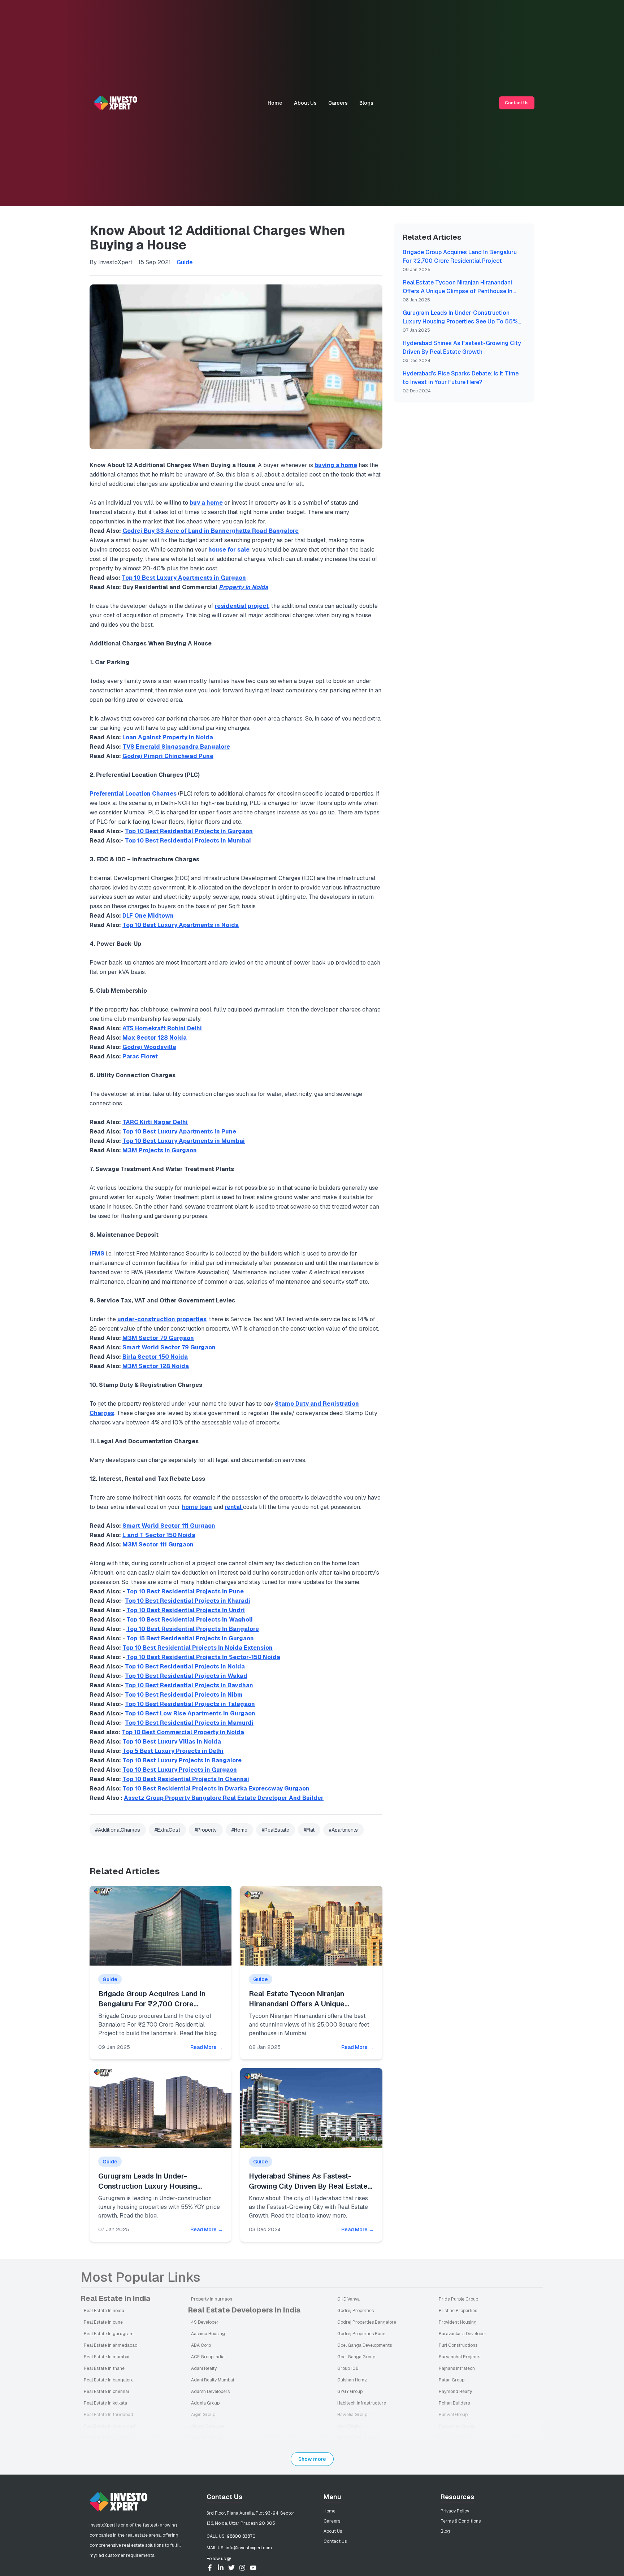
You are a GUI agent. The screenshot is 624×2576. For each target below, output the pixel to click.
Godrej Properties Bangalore (367, 2322)
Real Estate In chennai (106, 2392)
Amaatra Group (207, 2438)
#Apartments (343, 1830)
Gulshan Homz (352, 2380)
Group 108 (348, 2368)
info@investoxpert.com (249, 2548)
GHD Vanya (348, 2299)
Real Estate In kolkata (105, 2403)
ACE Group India (208, 2357)
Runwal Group (453, 2415)
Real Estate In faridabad (109, 2415)
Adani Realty (204, 2368)
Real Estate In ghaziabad (109, 2438)
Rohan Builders (454, 2403)
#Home (239, 1830)
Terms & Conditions (461, 2521)
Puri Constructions (458, 2345)
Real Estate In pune (103, 2322)
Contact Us (517, 103)
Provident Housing (458, 2322)
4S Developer (205, 2322)
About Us (305, 103)
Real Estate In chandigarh (110, 2426)
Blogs (366, 103)
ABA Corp (201, 2345)
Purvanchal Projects (460, 2357)
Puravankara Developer (463, 2334)
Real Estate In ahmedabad (111, 2345)
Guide (185, 262)
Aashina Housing (208, 2334)
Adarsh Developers (210, 2392)
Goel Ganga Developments (365, 2345)
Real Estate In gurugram (109, 2334)
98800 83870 (241, 2536)
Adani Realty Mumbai (213, 2380)
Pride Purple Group (458, 2299)
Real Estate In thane (104, 2368)
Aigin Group (203, 2415)
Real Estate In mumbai (107, 2357)
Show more (312, 2459)
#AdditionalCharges (118, 1830)
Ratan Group (452, 2380)
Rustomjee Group (457, 2426)
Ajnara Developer (209, 2426)
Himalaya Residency (358, 2438)
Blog (445, 2531)
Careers (338, 103)
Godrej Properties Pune (361, 2334)
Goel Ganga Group (356, 2357)
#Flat (309, 1830)
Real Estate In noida (104, 2311)
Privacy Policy (455, 2511)
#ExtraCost (167, 1830)
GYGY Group (350, 2392)
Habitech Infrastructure (362, 2403)
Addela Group (205, 2403)
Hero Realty (349, 2426)
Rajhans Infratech (457, 2368)
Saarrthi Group (454, 2438)
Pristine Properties (458, 2311)
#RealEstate (276, 1830)
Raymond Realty (455, 2392)
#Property (206, 1830)
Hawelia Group (352, 2415)
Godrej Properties (356, 2311)
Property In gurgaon (212, 2299)
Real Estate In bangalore (109, 2380)
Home (275, 103)
